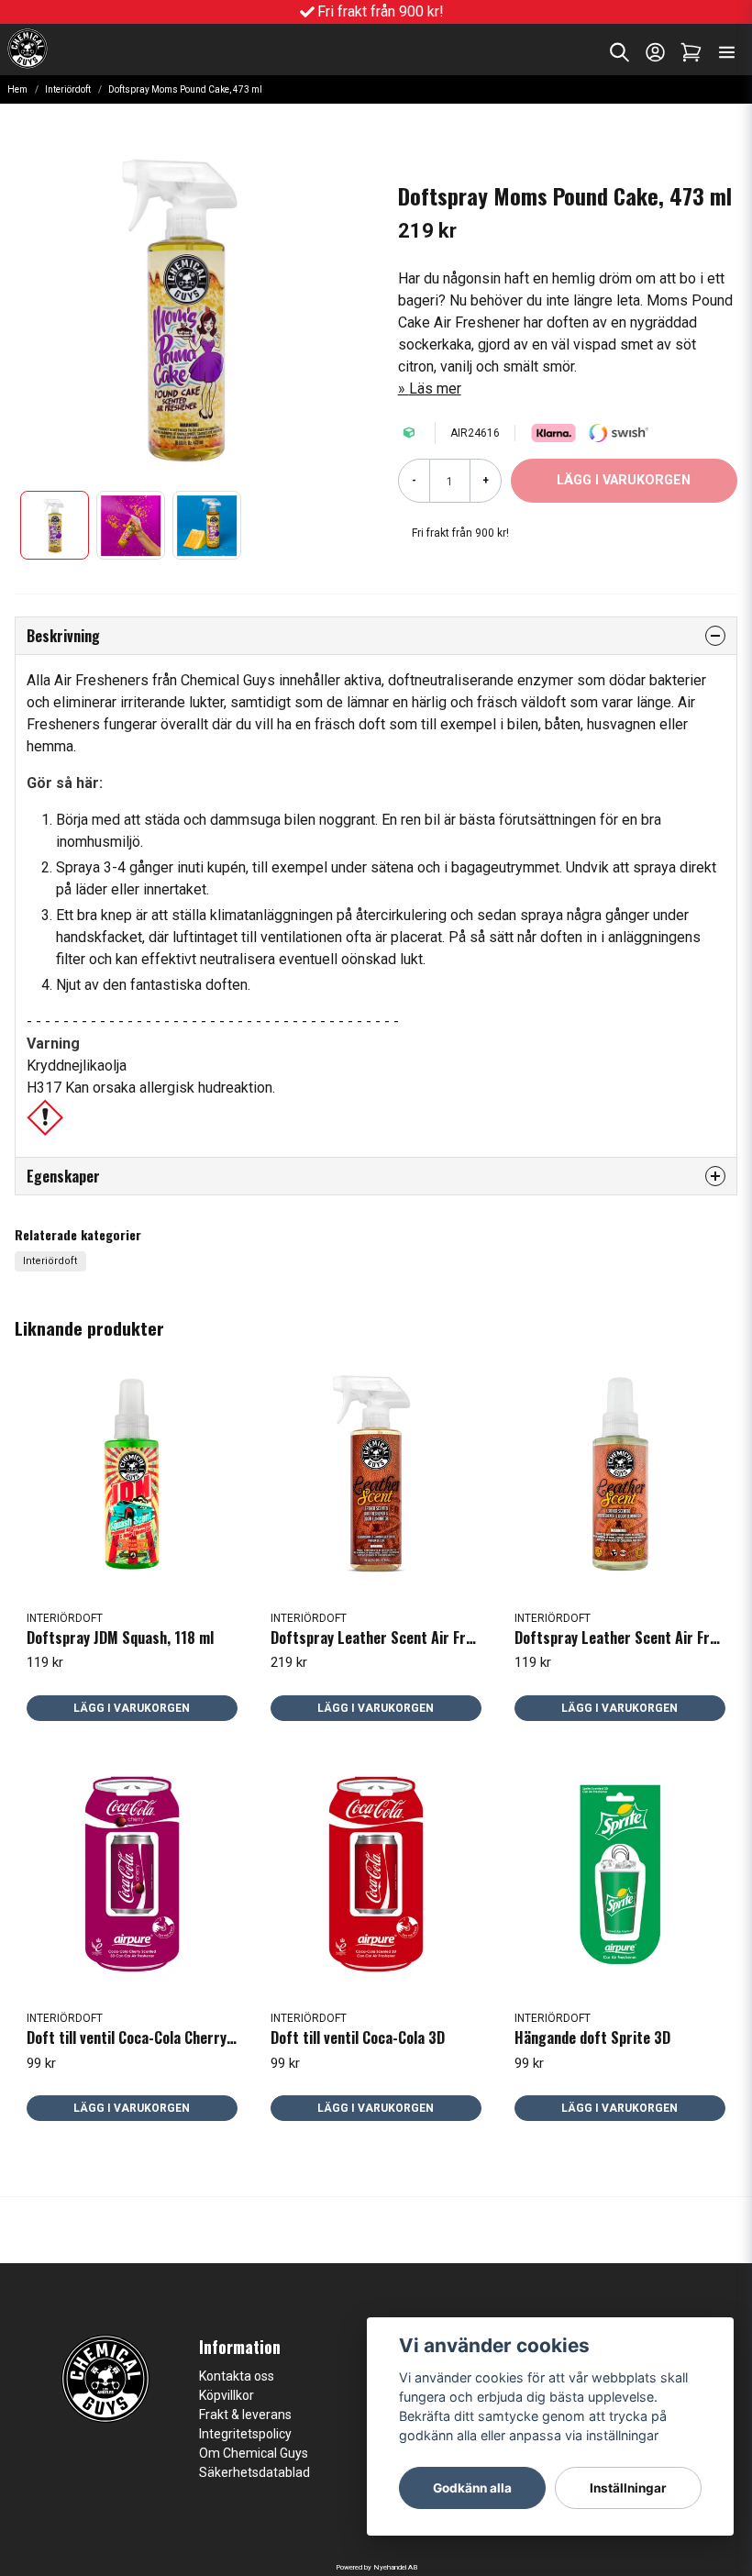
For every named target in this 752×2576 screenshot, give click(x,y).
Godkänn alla (472, 2488)
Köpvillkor (227, 2395)
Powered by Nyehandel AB (376, 2567)
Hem (17, 89)
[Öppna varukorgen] (691, 52)
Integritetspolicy (245, 2434)
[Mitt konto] (655, 52)
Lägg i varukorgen (132, 1708)
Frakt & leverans (245, 2415)
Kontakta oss (237, 2376)
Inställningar (628, 2488)
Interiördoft (68, 89)
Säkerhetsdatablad (254, 2472)
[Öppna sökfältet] (619, 52)
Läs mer (435, 389)
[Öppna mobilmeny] (727, 52)
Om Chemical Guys (254, 2453)
